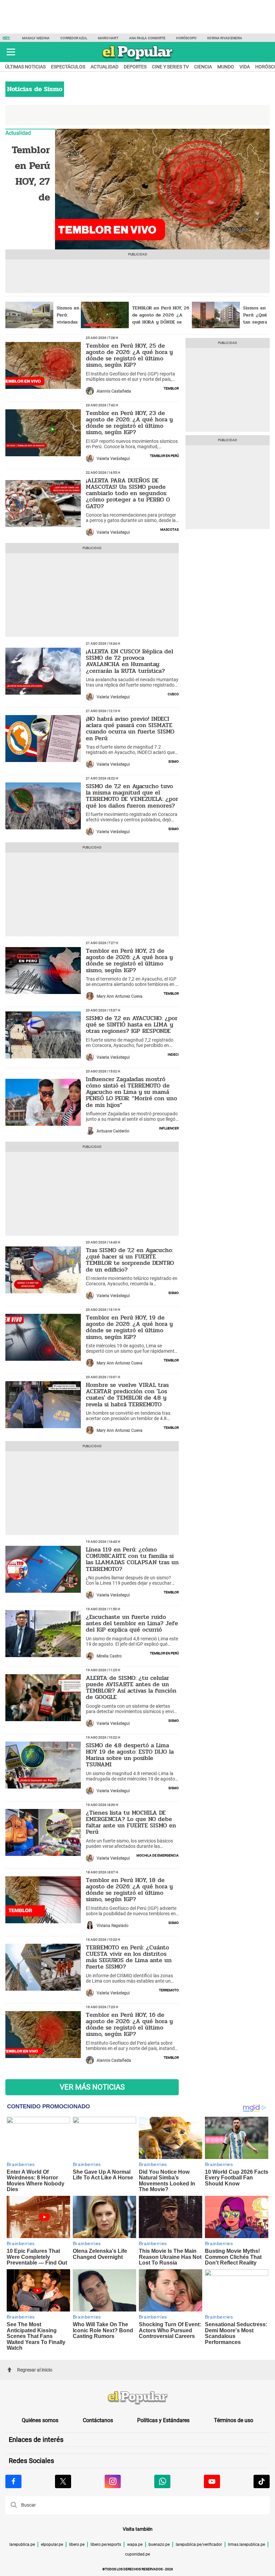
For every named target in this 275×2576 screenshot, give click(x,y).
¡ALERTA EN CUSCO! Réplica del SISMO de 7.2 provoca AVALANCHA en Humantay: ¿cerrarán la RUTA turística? (129, 661)
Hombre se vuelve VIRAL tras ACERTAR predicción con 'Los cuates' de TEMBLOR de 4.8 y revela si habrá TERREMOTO (127, 1395)
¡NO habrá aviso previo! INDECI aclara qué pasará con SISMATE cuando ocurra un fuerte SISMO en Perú (130, 728)
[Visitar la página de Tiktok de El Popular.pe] (262, 2481)
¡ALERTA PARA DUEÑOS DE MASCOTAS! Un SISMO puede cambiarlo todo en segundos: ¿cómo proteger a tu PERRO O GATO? (128, 493)
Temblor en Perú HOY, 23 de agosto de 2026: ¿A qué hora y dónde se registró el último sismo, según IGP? (129, 423)
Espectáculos (68, 67)
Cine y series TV (170, 67)
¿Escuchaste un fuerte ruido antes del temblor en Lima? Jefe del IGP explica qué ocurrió (132, 1623)
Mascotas (170, 529)
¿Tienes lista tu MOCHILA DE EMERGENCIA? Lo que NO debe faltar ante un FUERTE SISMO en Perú (131, 1822)
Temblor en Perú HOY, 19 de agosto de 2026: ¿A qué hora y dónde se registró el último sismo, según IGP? (129, 1327)
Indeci (173, 1054)
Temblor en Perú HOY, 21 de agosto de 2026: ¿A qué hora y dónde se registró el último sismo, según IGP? (129, 960)
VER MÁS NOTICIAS (92, 2087)
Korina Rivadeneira (225, 38)
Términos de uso (234, 2420)
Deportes (135, 67)
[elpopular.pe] (138, 60)
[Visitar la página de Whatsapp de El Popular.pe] (162, 2481)
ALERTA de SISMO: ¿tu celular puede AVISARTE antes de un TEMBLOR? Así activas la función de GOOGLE (131, 1688)
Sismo (174, 761)
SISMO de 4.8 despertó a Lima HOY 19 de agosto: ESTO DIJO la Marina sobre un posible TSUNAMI (130, 1755)
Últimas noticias (25, 67)
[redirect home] (137, 2398)
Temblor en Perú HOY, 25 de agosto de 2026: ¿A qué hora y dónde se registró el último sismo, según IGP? (129, 355)
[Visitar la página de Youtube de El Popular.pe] (212, 2481)
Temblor (171, 388)
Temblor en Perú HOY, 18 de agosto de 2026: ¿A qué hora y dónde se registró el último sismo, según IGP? (129, 1890)
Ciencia (203, 67)
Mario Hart (108, 38)
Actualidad (104, 67)
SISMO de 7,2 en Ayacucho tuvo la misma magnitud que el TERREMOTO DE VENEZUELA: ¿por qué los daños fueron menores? (132, 796)
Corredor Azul (74, 38)
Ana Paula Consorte (147, 38)
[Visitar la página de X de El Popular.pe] (63, 2481)
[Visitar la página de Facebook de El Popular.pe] (13, 2481)
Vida (245, 67)
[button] (11, 52)
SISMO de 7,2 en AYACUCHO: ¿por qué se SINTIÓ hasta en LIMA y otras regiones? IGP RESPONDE (132, 1025)
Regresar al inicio (35, 2370)
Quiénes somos (40, 2420)
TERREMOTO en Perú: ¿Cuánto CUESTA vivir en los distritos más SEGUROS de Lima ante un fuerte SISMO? (129, 1957)
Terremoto (169, 1990)
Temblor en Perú (164, 455)
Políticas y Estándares (163, 2420)
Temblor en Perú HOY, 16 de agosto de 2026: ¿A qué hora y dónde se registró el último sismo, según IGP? (129, 2025)
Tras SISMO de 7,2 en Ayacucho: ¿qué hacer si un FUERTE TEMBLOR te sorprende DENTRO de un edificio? (130, 1260)
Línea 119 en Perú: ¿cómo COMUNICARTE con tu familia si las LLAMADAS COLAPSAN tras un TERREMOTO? (132, 1559)
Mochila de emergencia (158, 1855)
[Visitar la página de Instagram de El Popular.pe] (113, 2481)
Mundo (226, 67)
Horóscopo (186, 38)
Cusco (173, 694)
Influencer (169, 1128)
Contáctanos (98, 2420)
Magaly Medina (36, 38)
